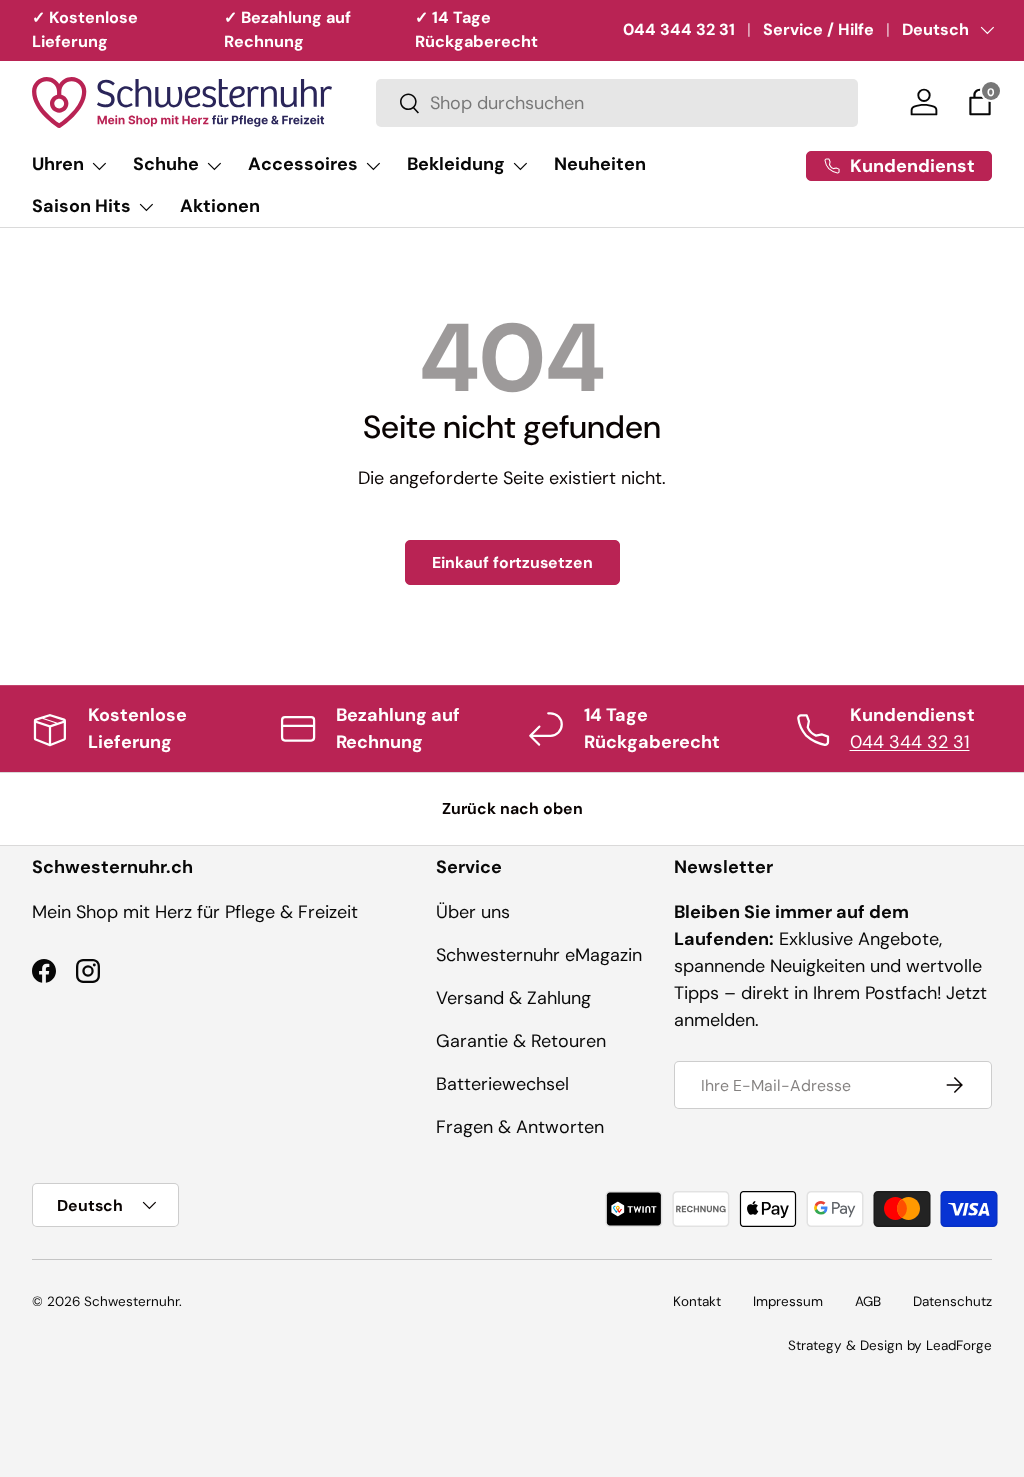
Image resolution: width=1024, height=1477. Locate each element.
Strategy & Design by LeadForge (890, 1345)
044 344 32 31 (679, 29)
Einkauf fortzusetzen (512, 562)
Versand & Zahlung (513, 998)
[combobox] (617, 103)
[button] (980, 102)
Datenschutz (952, 1301)
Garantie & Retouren (521, 1041)
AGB (868, 1301)
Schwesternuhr (131, 1301)
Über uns (473, 912)
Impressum (788, 1301)
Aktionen (220, 206)
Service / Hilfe (818, 29)
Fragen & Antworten (520, 1127)
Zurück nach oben (512, 808)
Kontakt (697, 1301)
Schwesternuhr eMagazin (539, 955)
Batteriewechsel (502, 1084)
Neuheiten (600, 164)
